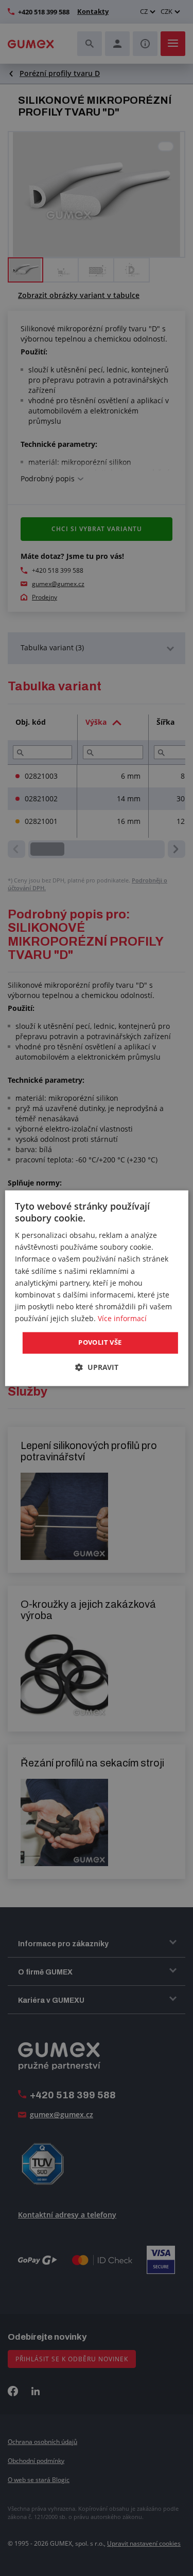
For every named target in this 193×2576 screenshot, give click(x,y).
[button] (97, 1367)
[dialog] (96, 1288)
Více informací (122, 1318)
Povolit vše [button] (100, 1342)
